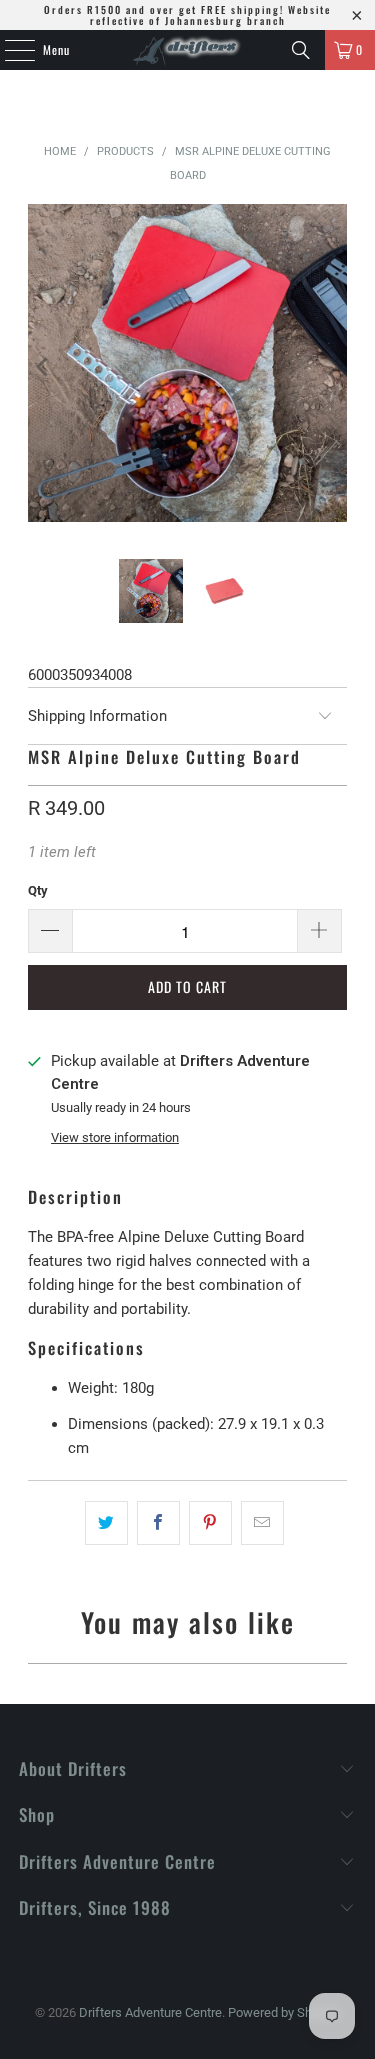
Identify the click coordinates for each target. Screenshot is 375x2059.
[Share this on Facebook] (158, 1523)
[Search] (301, 50)
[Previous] (43, 366)
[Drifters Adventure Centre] (188, 50)
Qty (38, 890)
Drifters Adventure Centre (150, 2012)
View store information (115, 1137)
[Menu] (9, 50)
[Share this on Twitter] (106, 1523)
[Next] (332, 366)
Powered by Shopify (284, 2012)
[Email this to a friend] (262, 1523)
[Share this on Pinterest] (210, 1523)
